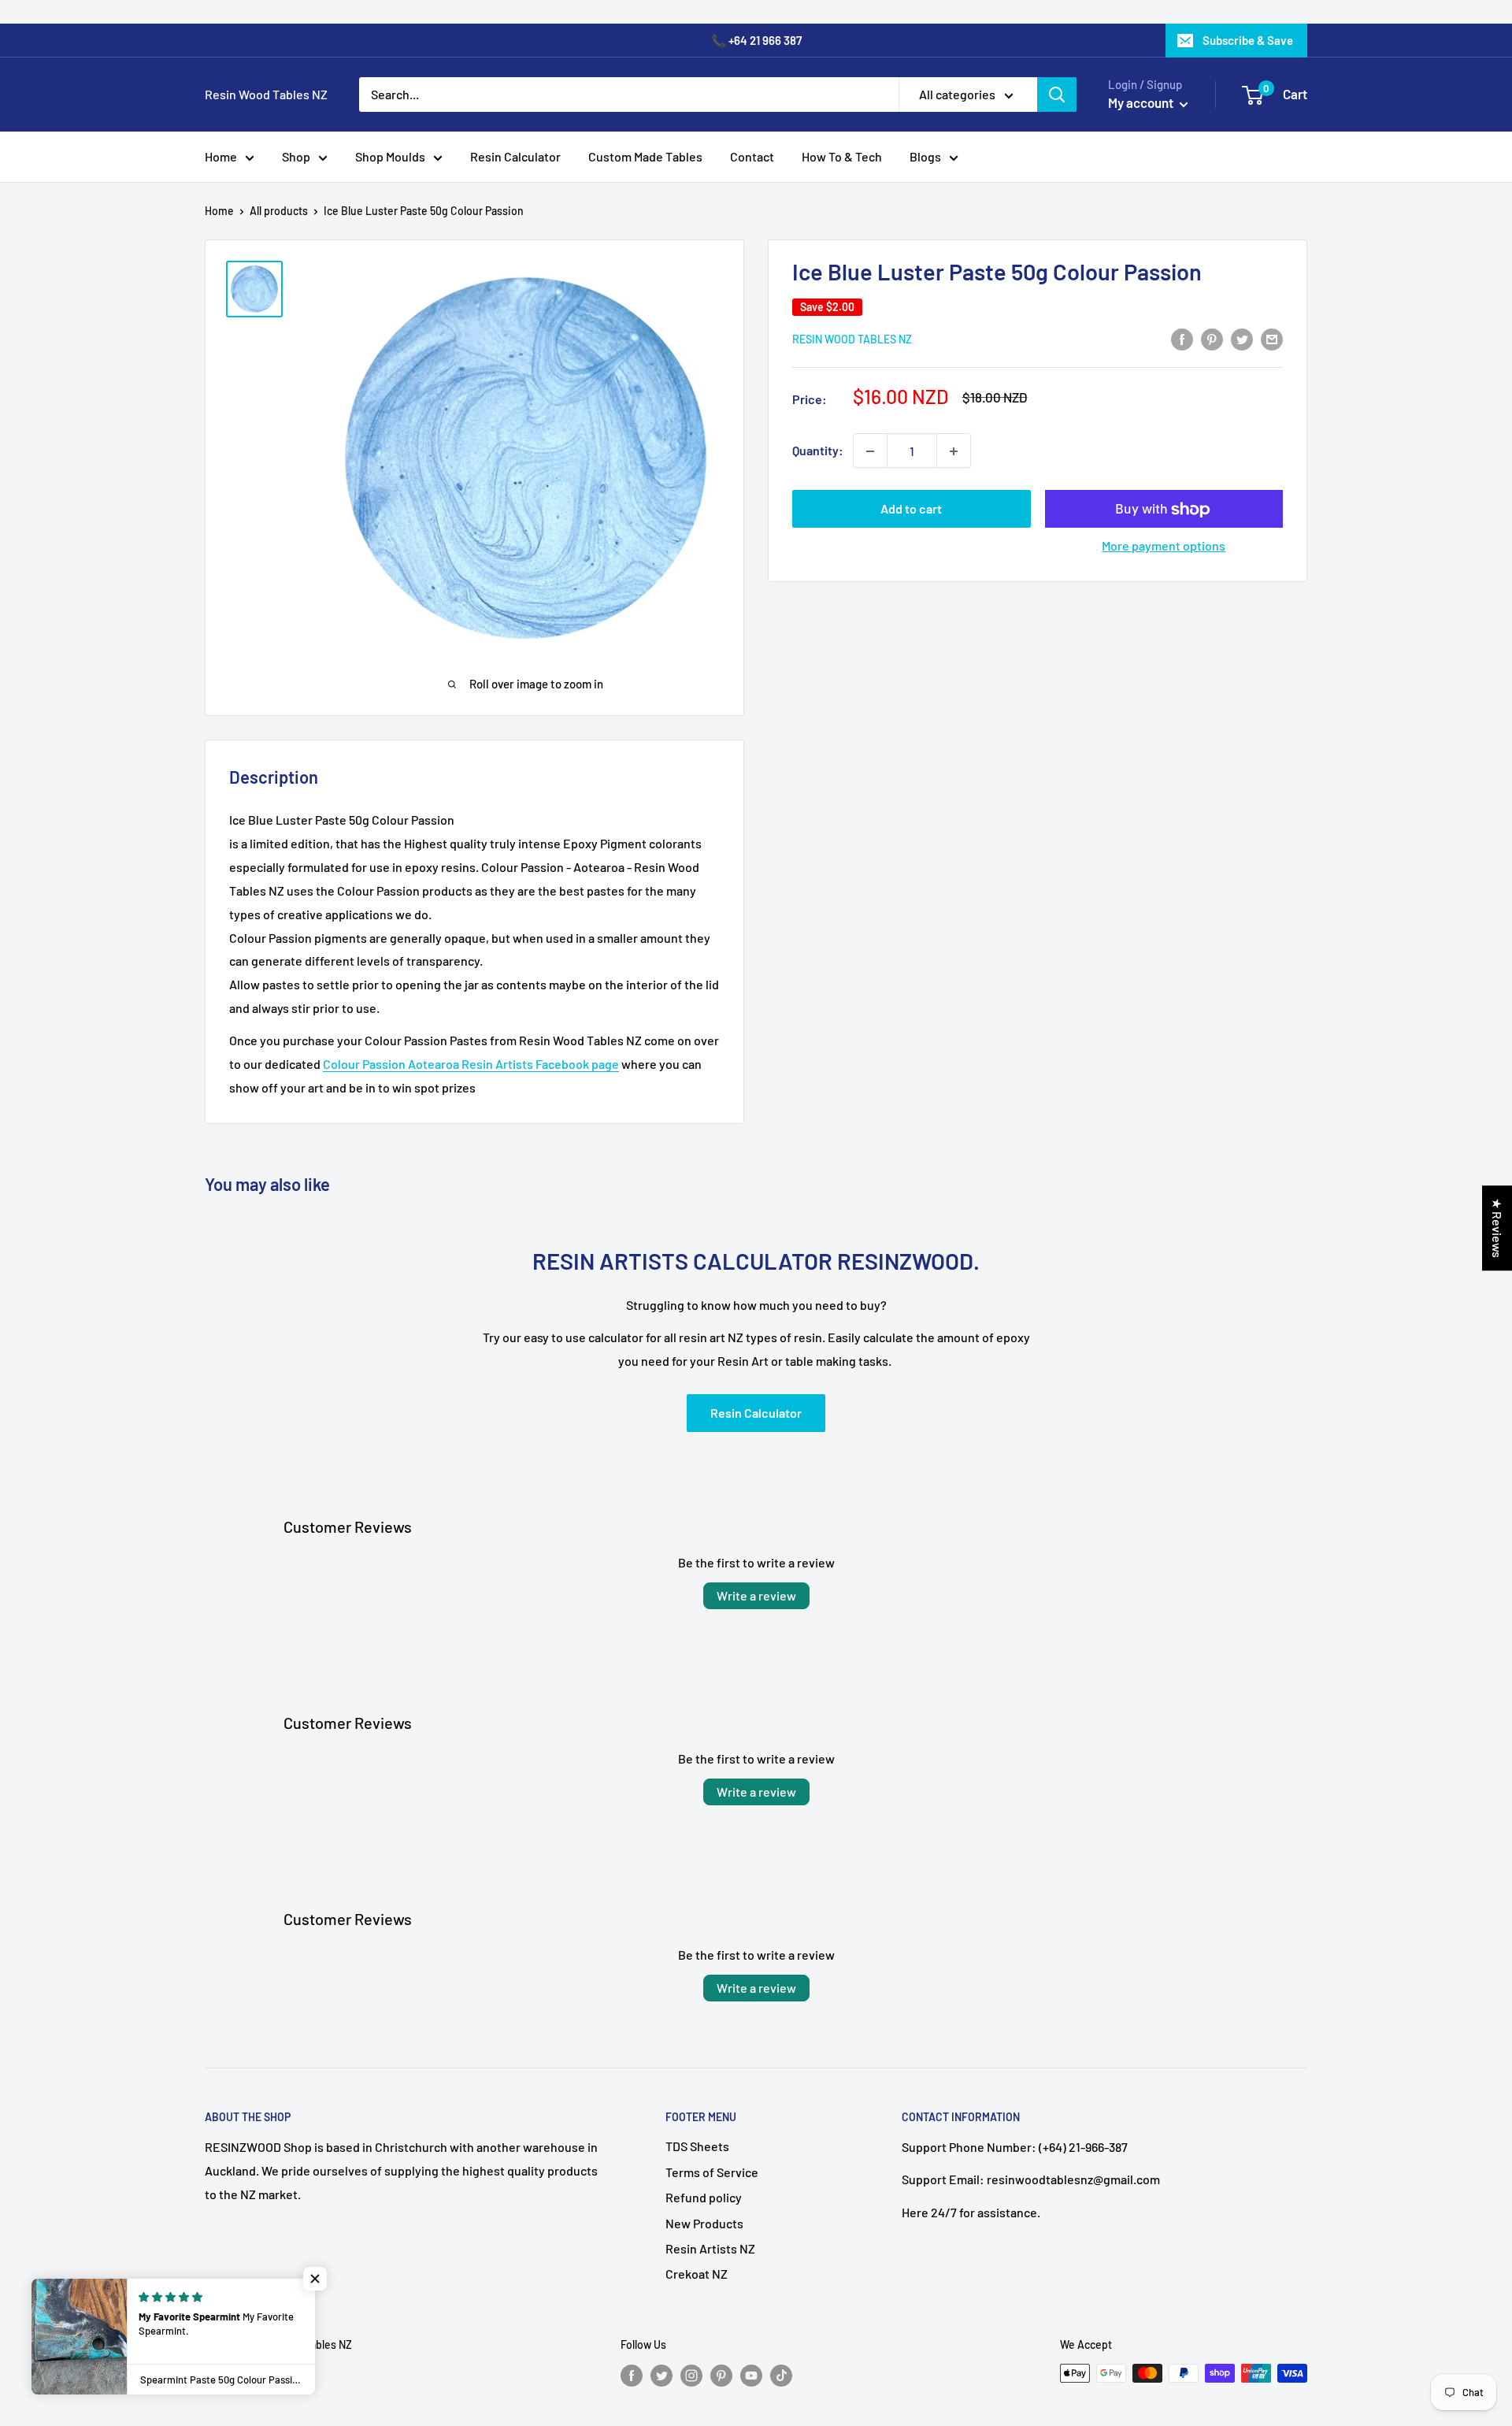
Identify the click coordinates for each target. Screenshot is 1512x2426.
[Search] (1057, 95)
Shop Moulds (390, 156)
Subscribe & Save (1248, 40)
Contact (752, 156)
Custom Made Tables (645, 156)
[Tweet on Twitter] (1242, 338)
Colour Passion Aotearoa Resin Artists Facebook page (471, 1064)
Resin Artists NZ (710, 2248)
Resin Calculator (515, 156)
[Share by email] (1272, 338)
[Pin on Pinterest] (1212, 338)
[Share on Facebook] (1182, 338)
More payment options (1164, 546)
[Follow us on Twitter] (661, 2375)
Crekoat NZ (697, 2274)
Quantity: (818, 451)
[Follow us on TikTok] (781, 2375)
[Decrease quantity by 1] (870, 451)
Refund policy (704, 2197)
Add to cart (911, 509)
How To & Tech (842, 156)
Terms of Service (712, 2172)
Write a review (756, 1595)
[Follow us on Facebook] (632, 2375)
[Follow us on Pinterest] (721, 2375)
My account (1142, 102)
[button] (315, 2279)
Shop (296, 156)
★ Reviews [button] (1497, 1228)
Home (221, 156)
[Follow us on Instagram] (691, 2375)
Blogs (925, 156)
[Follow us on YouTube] (751, 2375)
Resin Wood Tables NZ (852, 339)
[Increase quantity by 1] (954, 451)
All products (279, 211)
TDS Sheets (697, 2146)
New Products (704, 2223)
